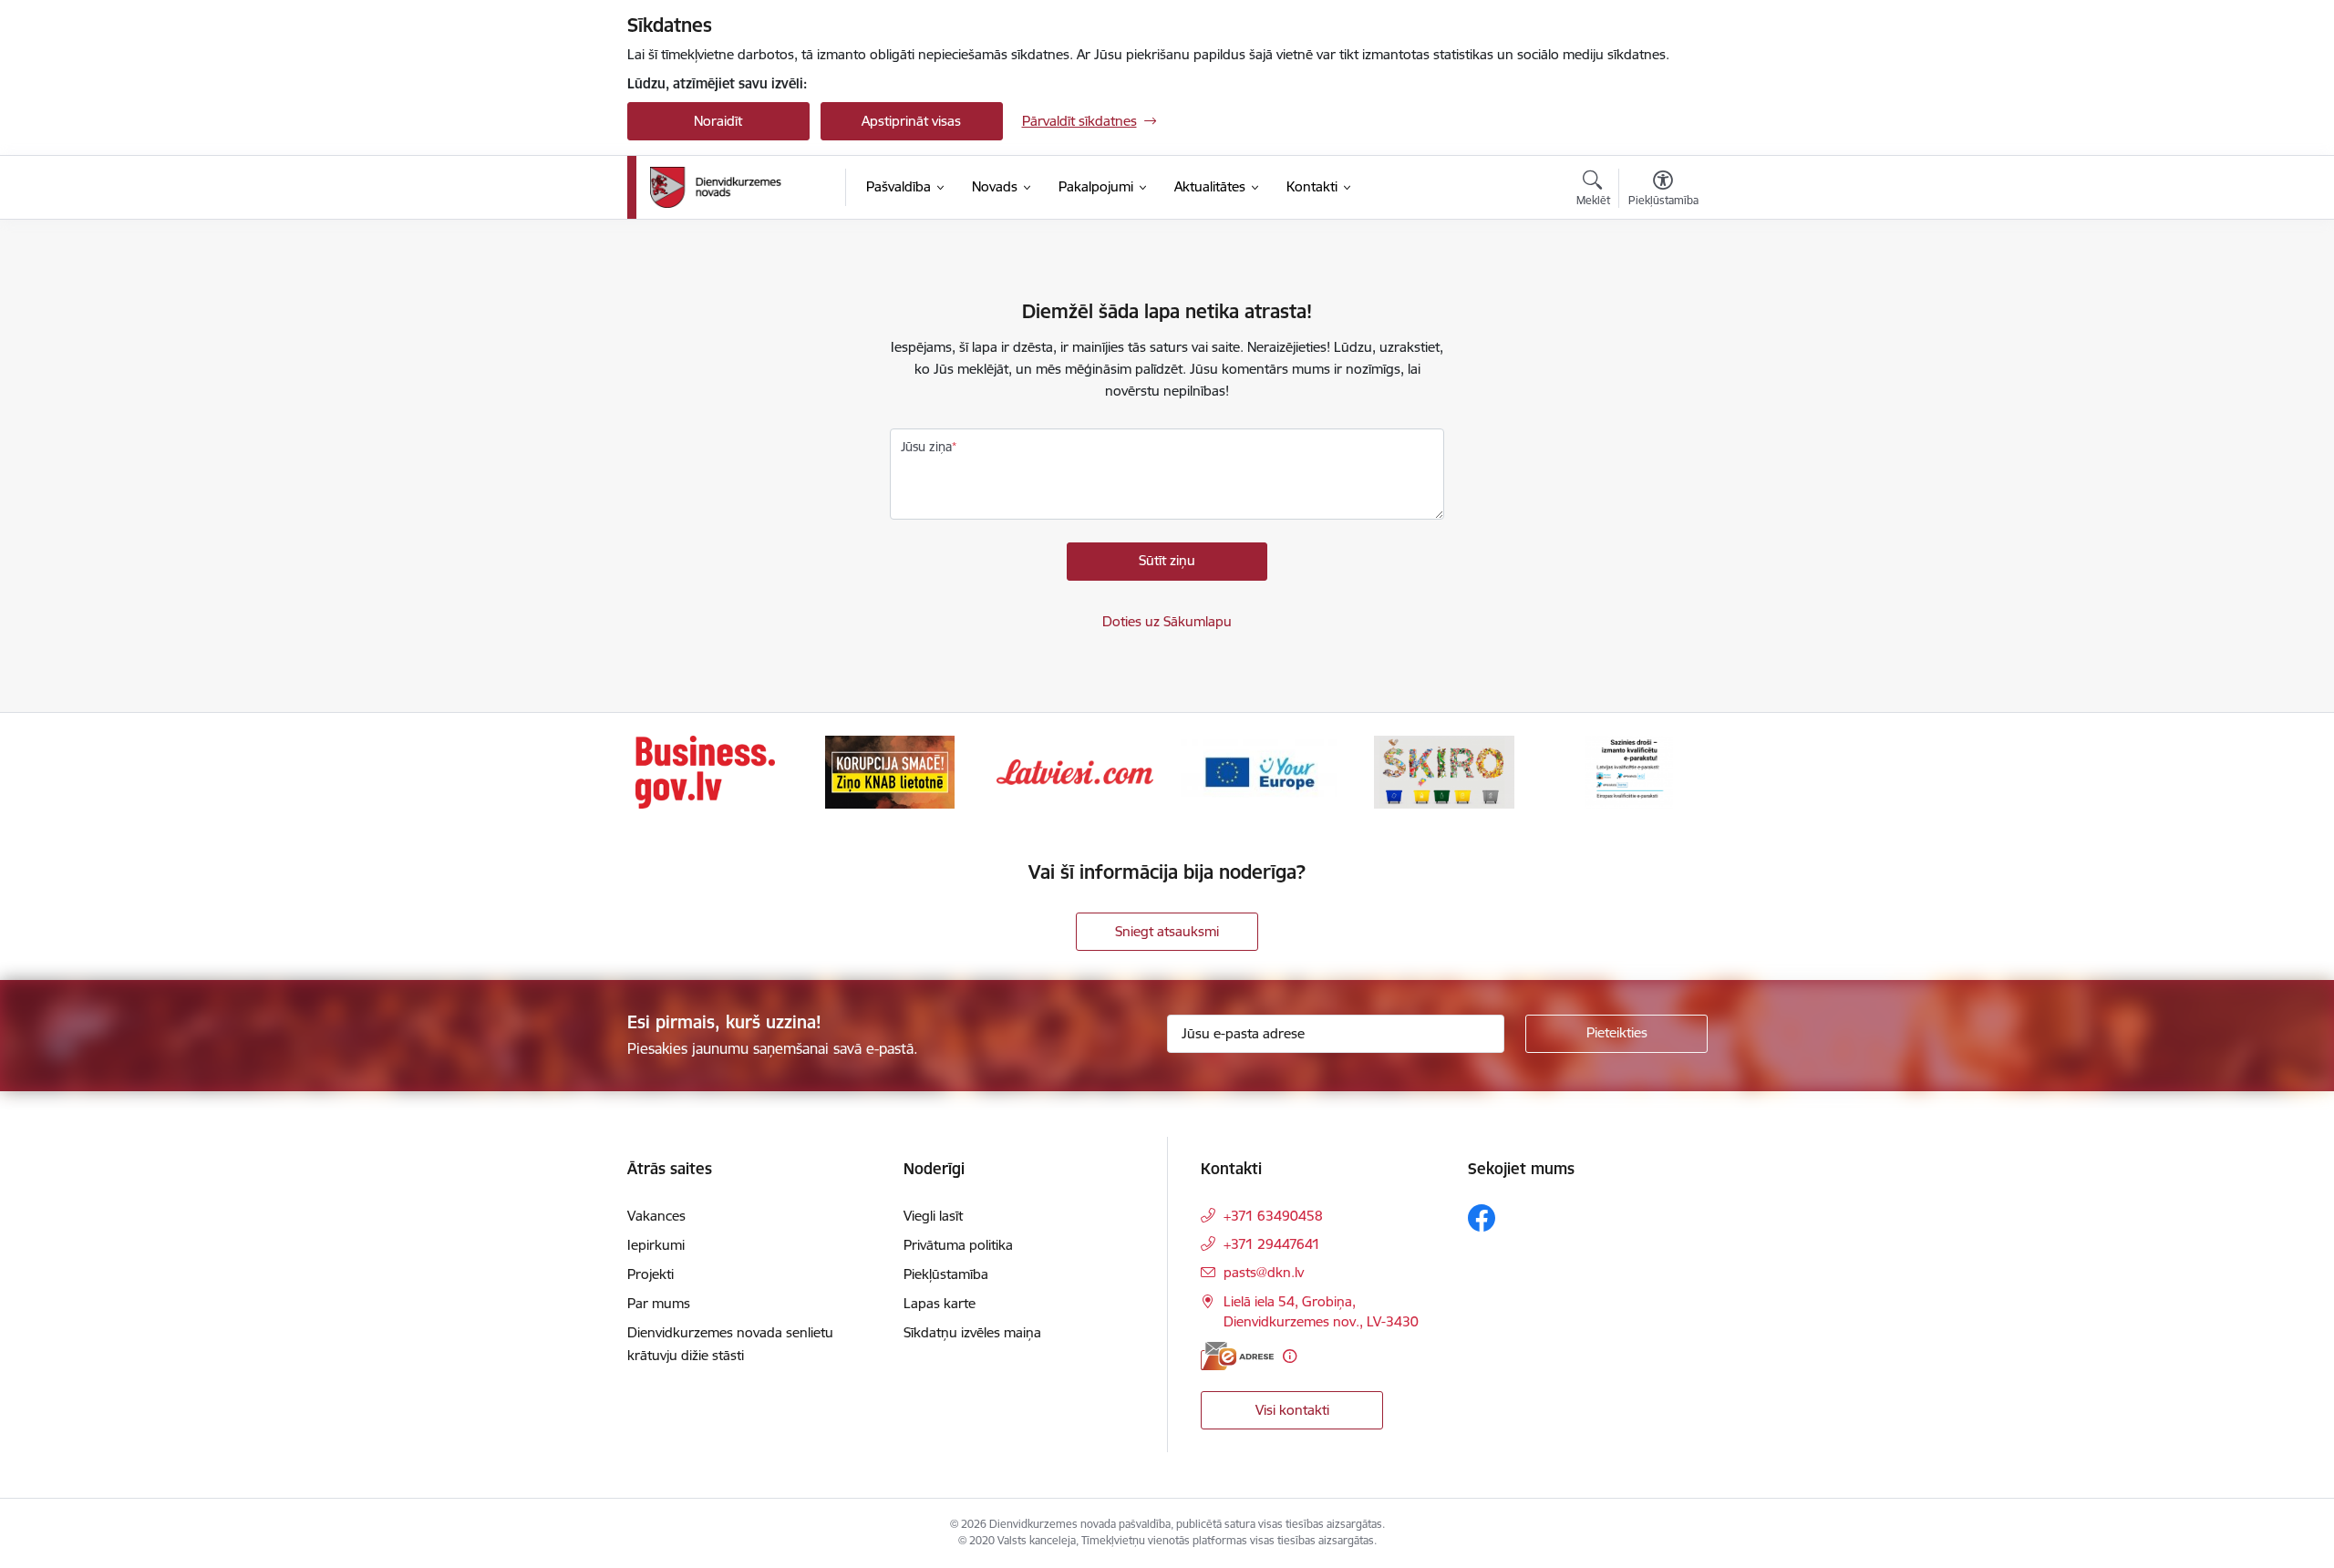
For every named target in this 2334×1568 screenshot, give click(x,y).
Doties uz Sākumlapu (1167, 621)
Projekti (651, 1274)
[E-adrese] (1237, 1356)
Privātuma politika (958, 1245)
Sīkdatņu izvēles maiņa (972, 1332)
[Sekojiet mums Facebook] (1482, 1218)
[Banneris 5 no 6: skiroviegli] (1444, 771)
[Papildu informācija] (1290, 1356)
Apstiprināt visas (911, 121)
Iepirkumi (656, 1245)
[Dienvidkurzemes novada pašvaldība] (741, 187)
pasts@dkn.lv (1264, 1272)
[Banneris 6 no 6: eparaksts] (1629, 771)
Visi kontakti (1292, 1410)
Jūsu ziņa (926, 447)
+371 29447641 (1272, 1244)
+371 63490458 (1273, 1216)
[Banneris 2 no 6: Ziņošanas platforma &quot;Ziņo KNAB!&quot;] (890, 771)
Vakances (656, 1216)
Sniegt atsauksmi (1167, 931)
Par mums (659, 1303)
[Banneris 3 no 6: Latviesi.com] (1075, 771)
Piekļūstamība (946, 1274)
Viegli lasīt (933, 1216)
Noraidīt (718, 121)
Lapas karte (940, 1303)
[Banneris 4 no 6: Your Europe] (1259, 771)
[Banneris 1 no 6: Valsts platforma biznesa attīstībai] (705, 771)
